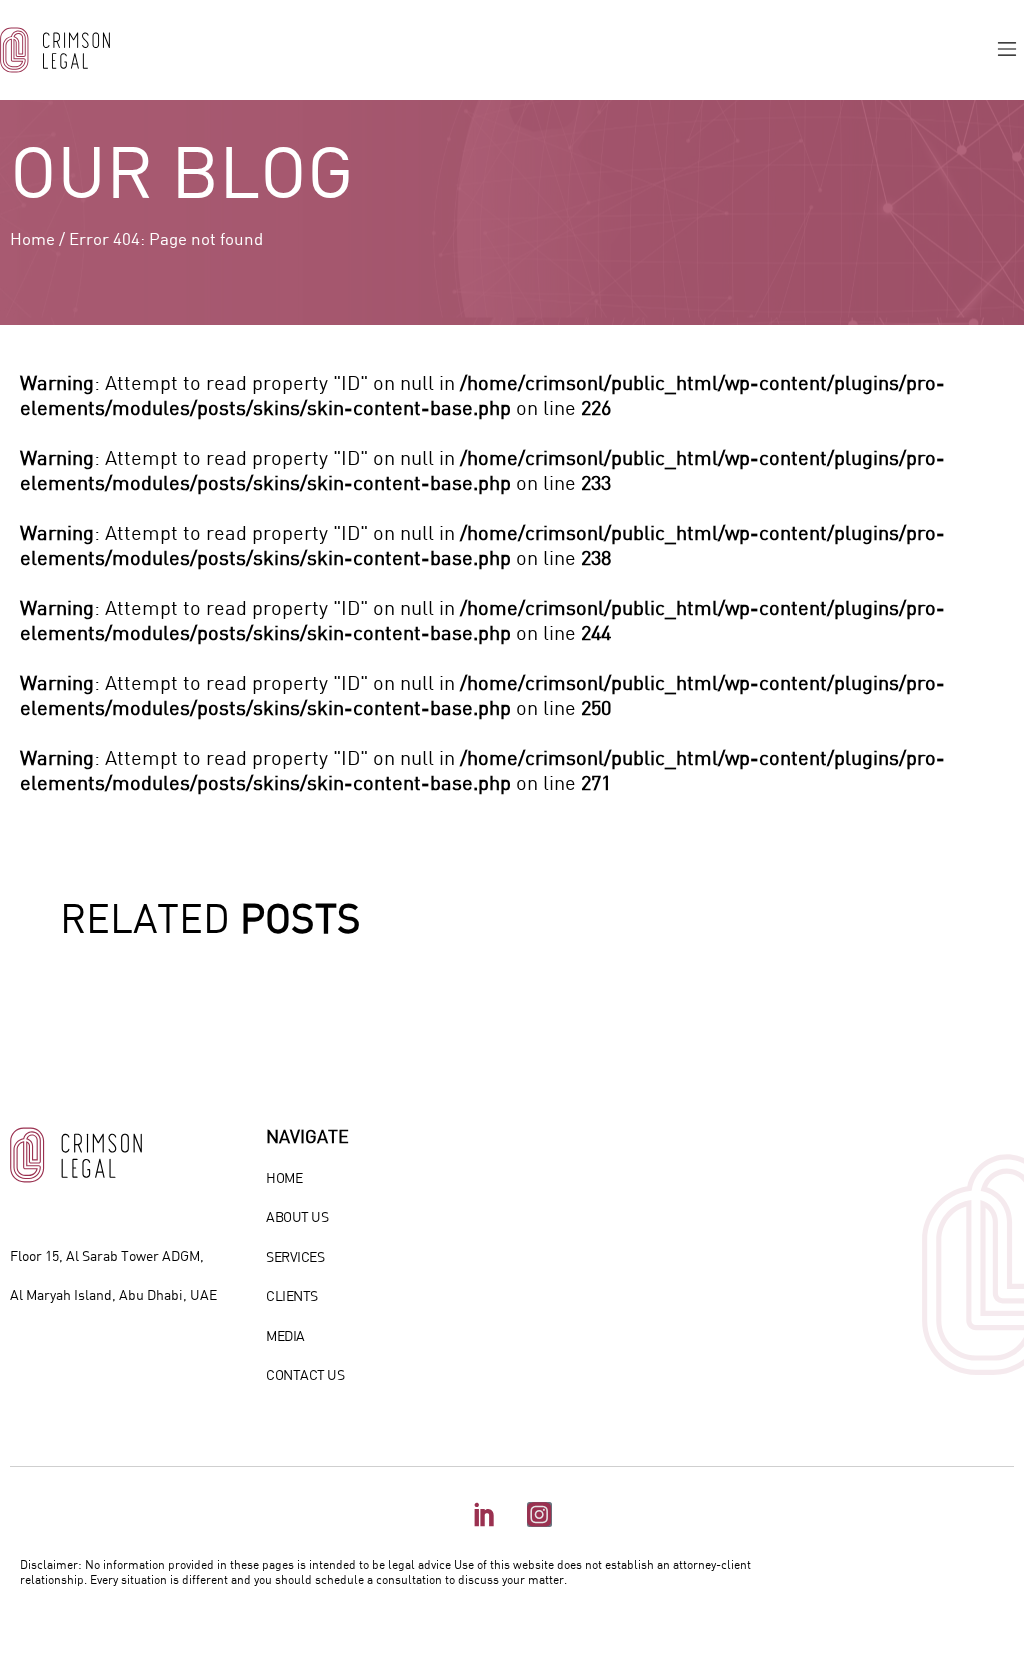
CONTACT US (305, 1374)
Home (32, 238)
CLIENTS (292, 1295)
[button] (1007, 50)
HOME (284, 1177)
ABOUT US (297, 1216)
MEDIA (285, 1335)
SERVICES (295, 1256)
